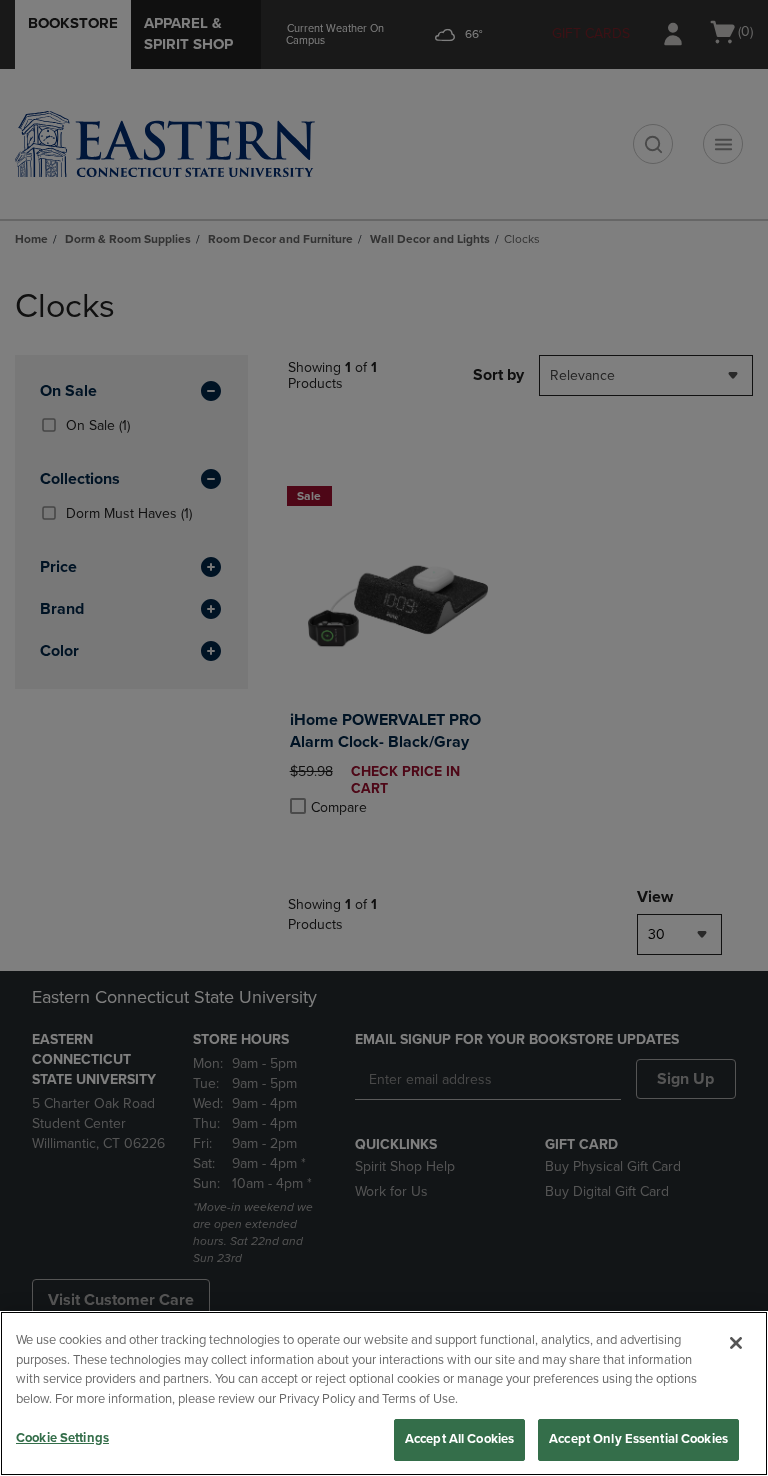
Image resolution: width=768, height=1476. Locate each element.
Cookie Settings (62, 1438)
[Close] (736, 1343)
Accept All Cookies (459, 1439)
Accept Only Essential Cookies (638, 1439)
